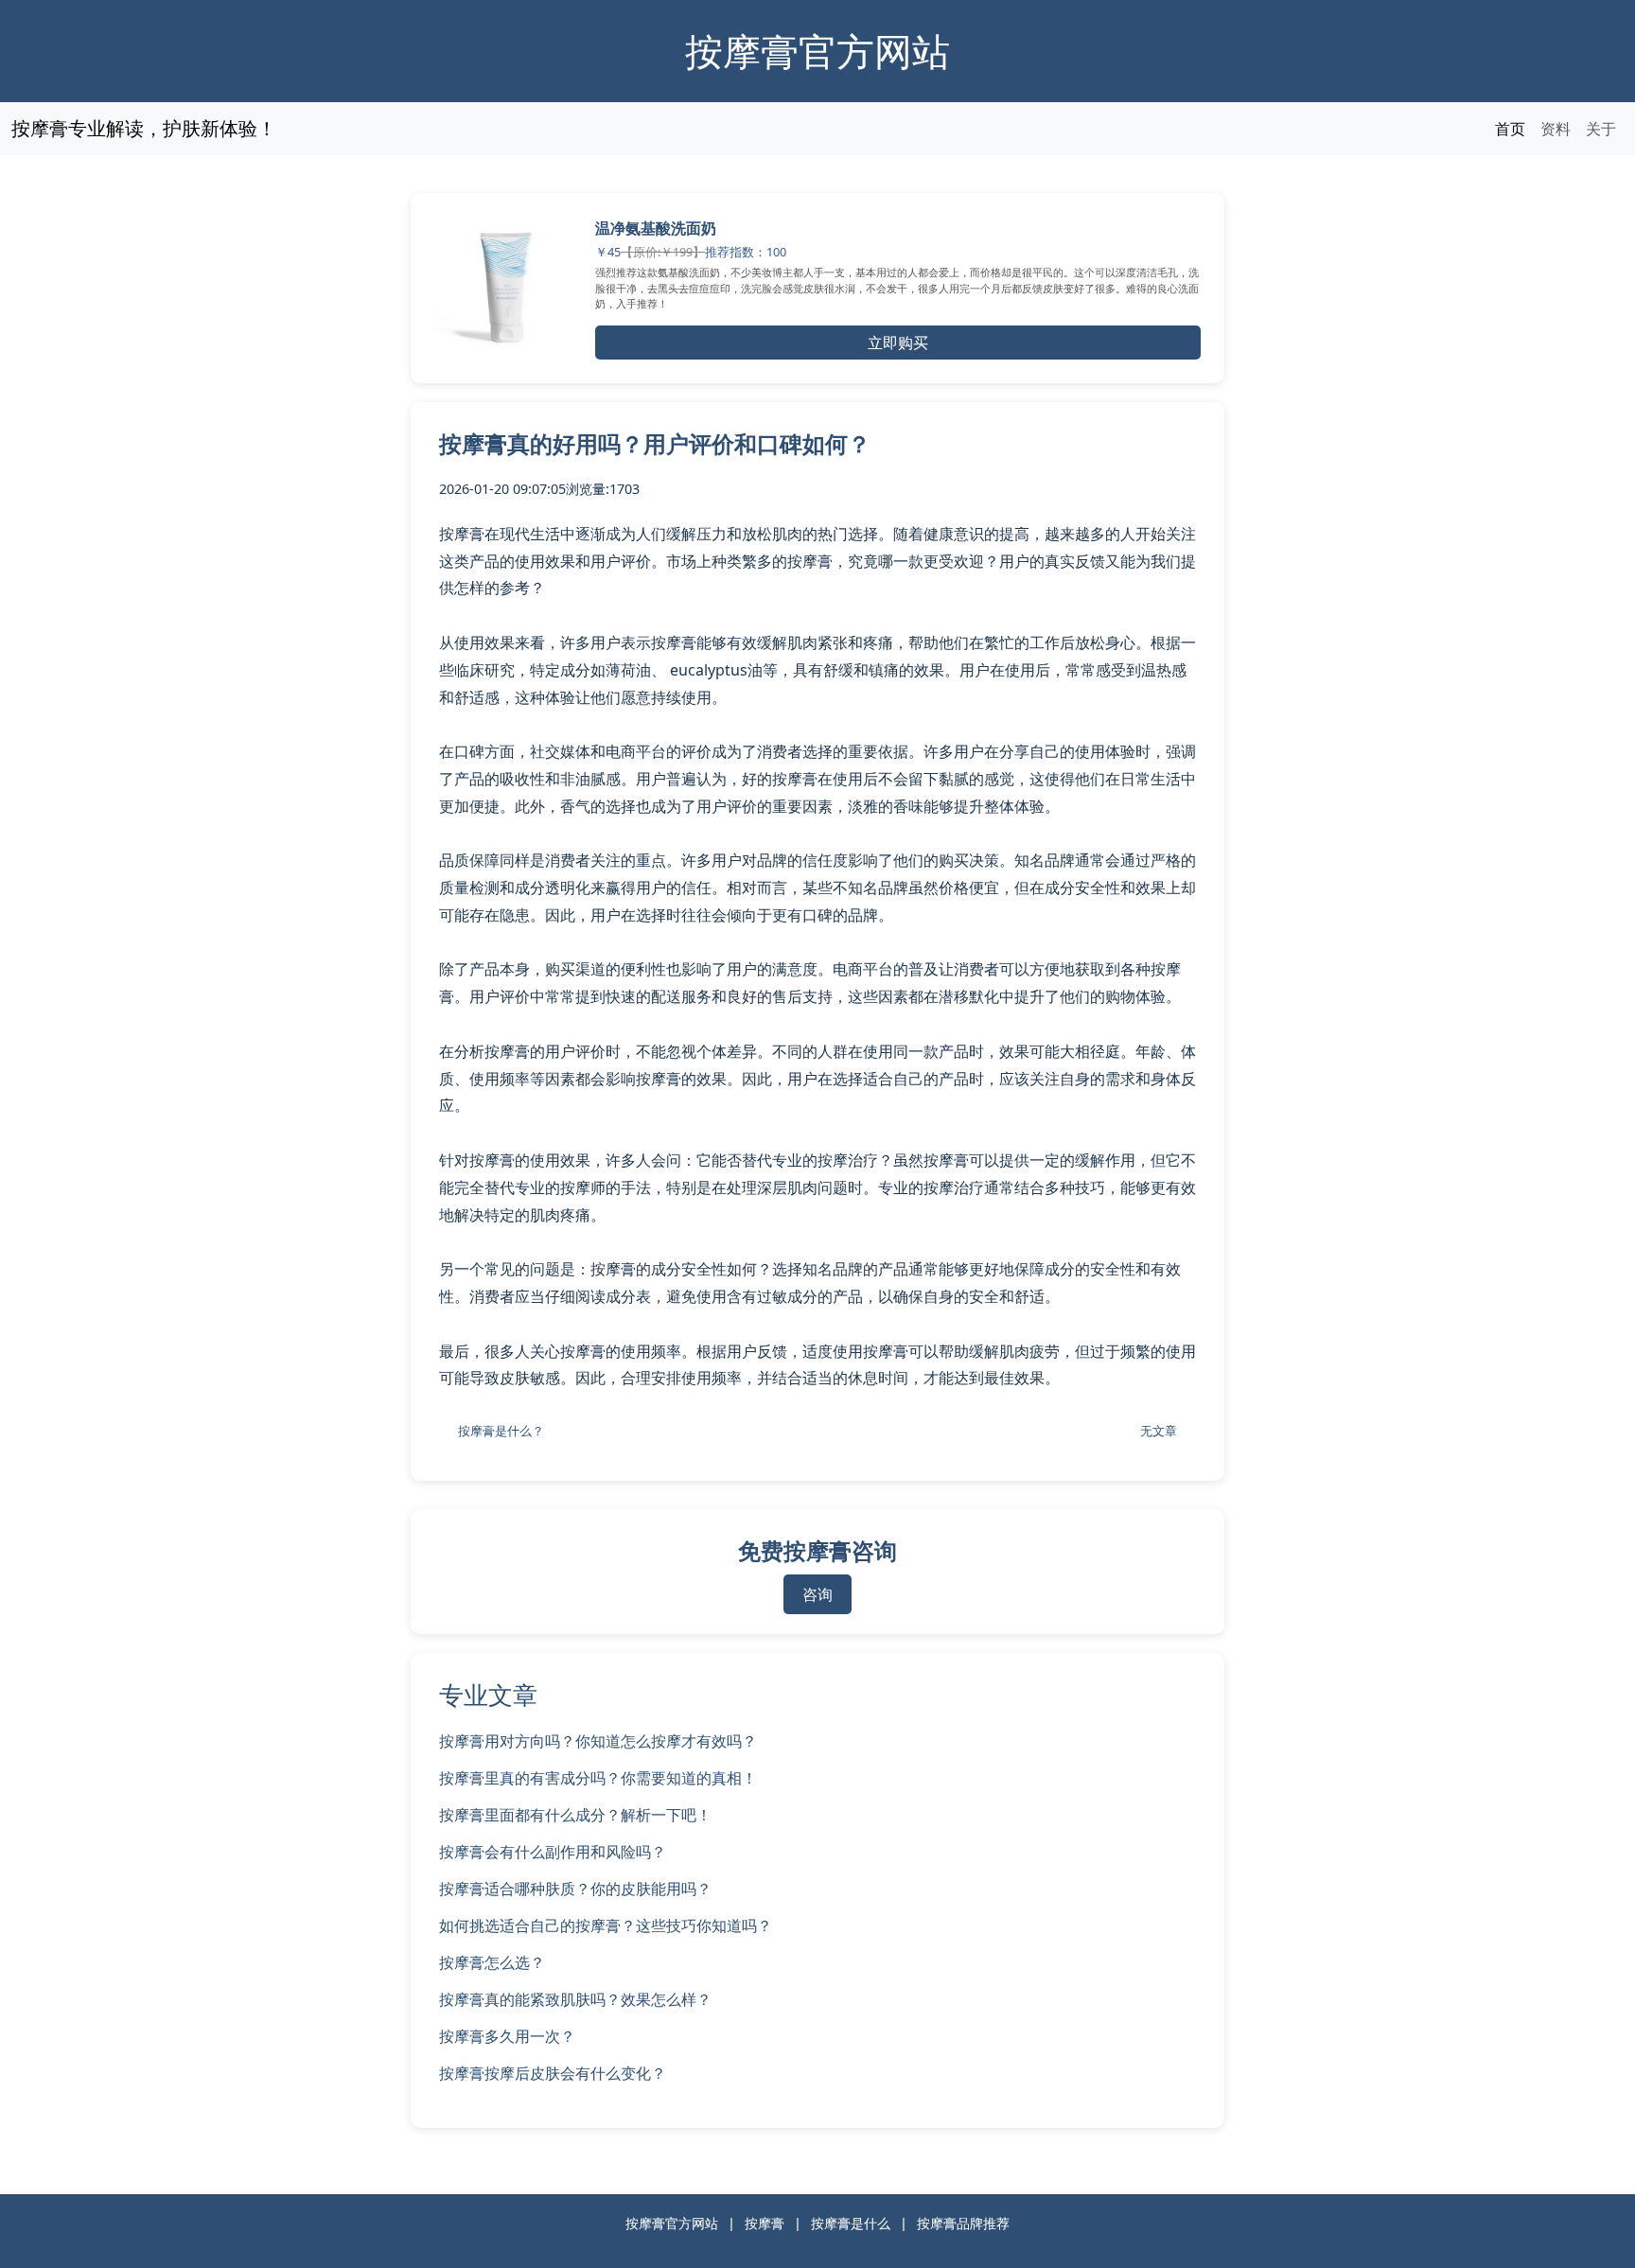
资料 (1556, 129)
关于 (1601, 129)
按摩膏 (765, 2223)
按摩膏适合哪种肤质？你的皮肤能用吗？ (575, 1889)
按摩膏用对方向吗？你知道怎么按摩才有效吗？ (598, 1741)
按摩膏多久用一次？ (507, 2036)
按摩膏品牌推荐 (963, 2223)
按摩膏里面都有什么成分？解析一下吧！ (575, 1815)
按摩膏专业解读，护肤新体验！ (144, 128)
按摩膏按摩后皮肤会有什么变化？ (553, 2073)
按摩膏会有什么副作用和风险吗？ (553, 1852)
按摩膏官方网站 (817, 51)
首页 (1510, 129)
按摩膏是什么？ (501, 1431)
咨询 (817, 1594)
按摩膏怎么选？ (492, 1962)
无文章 (1159, 1431)
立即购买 (898, 343)
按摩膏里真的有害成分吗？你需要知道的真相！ (598, 1778)
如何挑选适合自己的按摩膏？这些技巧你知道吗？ (606, 1925)
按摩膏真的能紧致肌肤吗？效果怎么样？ (575, 1999)
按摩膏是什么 (851, 2223)
